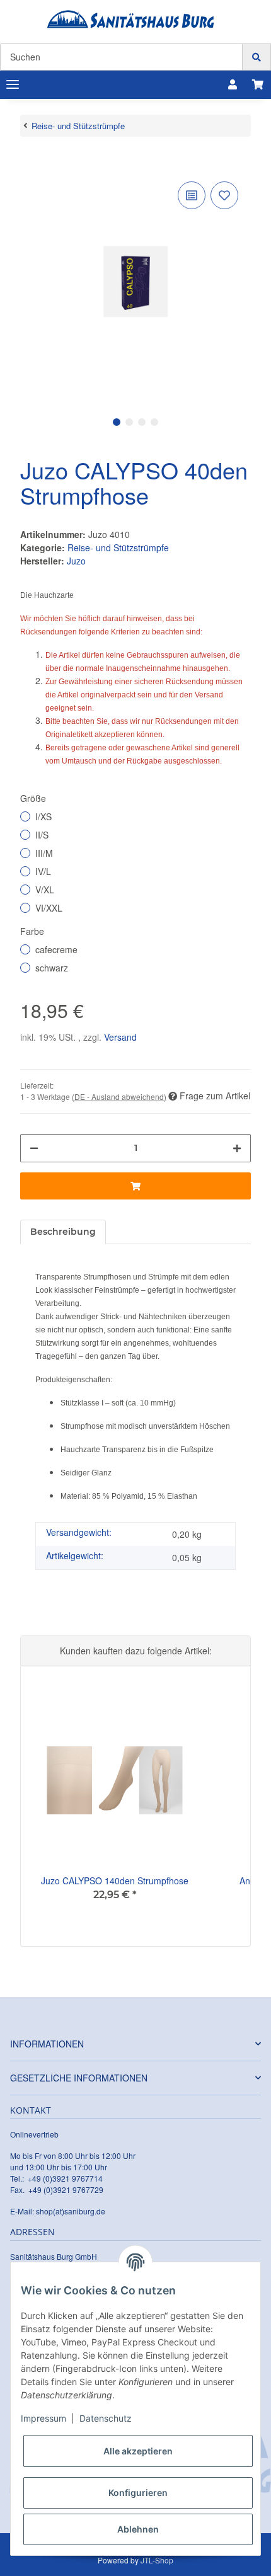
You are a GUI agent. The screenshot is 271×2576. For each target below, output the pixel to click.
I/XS (43, 816)
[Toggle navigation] (13, 85)
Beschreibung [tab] (63, 1232)
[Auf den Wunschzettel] (224, 195)
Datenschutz (106, 2418)
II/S (42, 835)
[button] (233, 84)
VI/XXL (49, 908)
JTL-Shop (157, 2560)
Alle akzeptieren (138, 2451)
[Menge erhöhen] (237, 1148)
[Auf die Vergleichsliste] (192, 195)
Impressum (43, 2418)
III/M (44, 853)
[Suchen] (257, 57)
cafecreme (56, 949)
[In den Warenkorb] (30, 159)
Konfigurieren (138, 2493)
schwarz (52, 968)
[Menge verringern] (34, 1148)
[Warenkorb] (258, 84)
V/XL (45, 890)
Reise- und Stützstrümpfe (118, 547)
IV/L (43, 871)
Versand (120, 1037)
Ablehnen (138, 2529)
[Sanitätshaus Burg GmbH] (131, 19)
